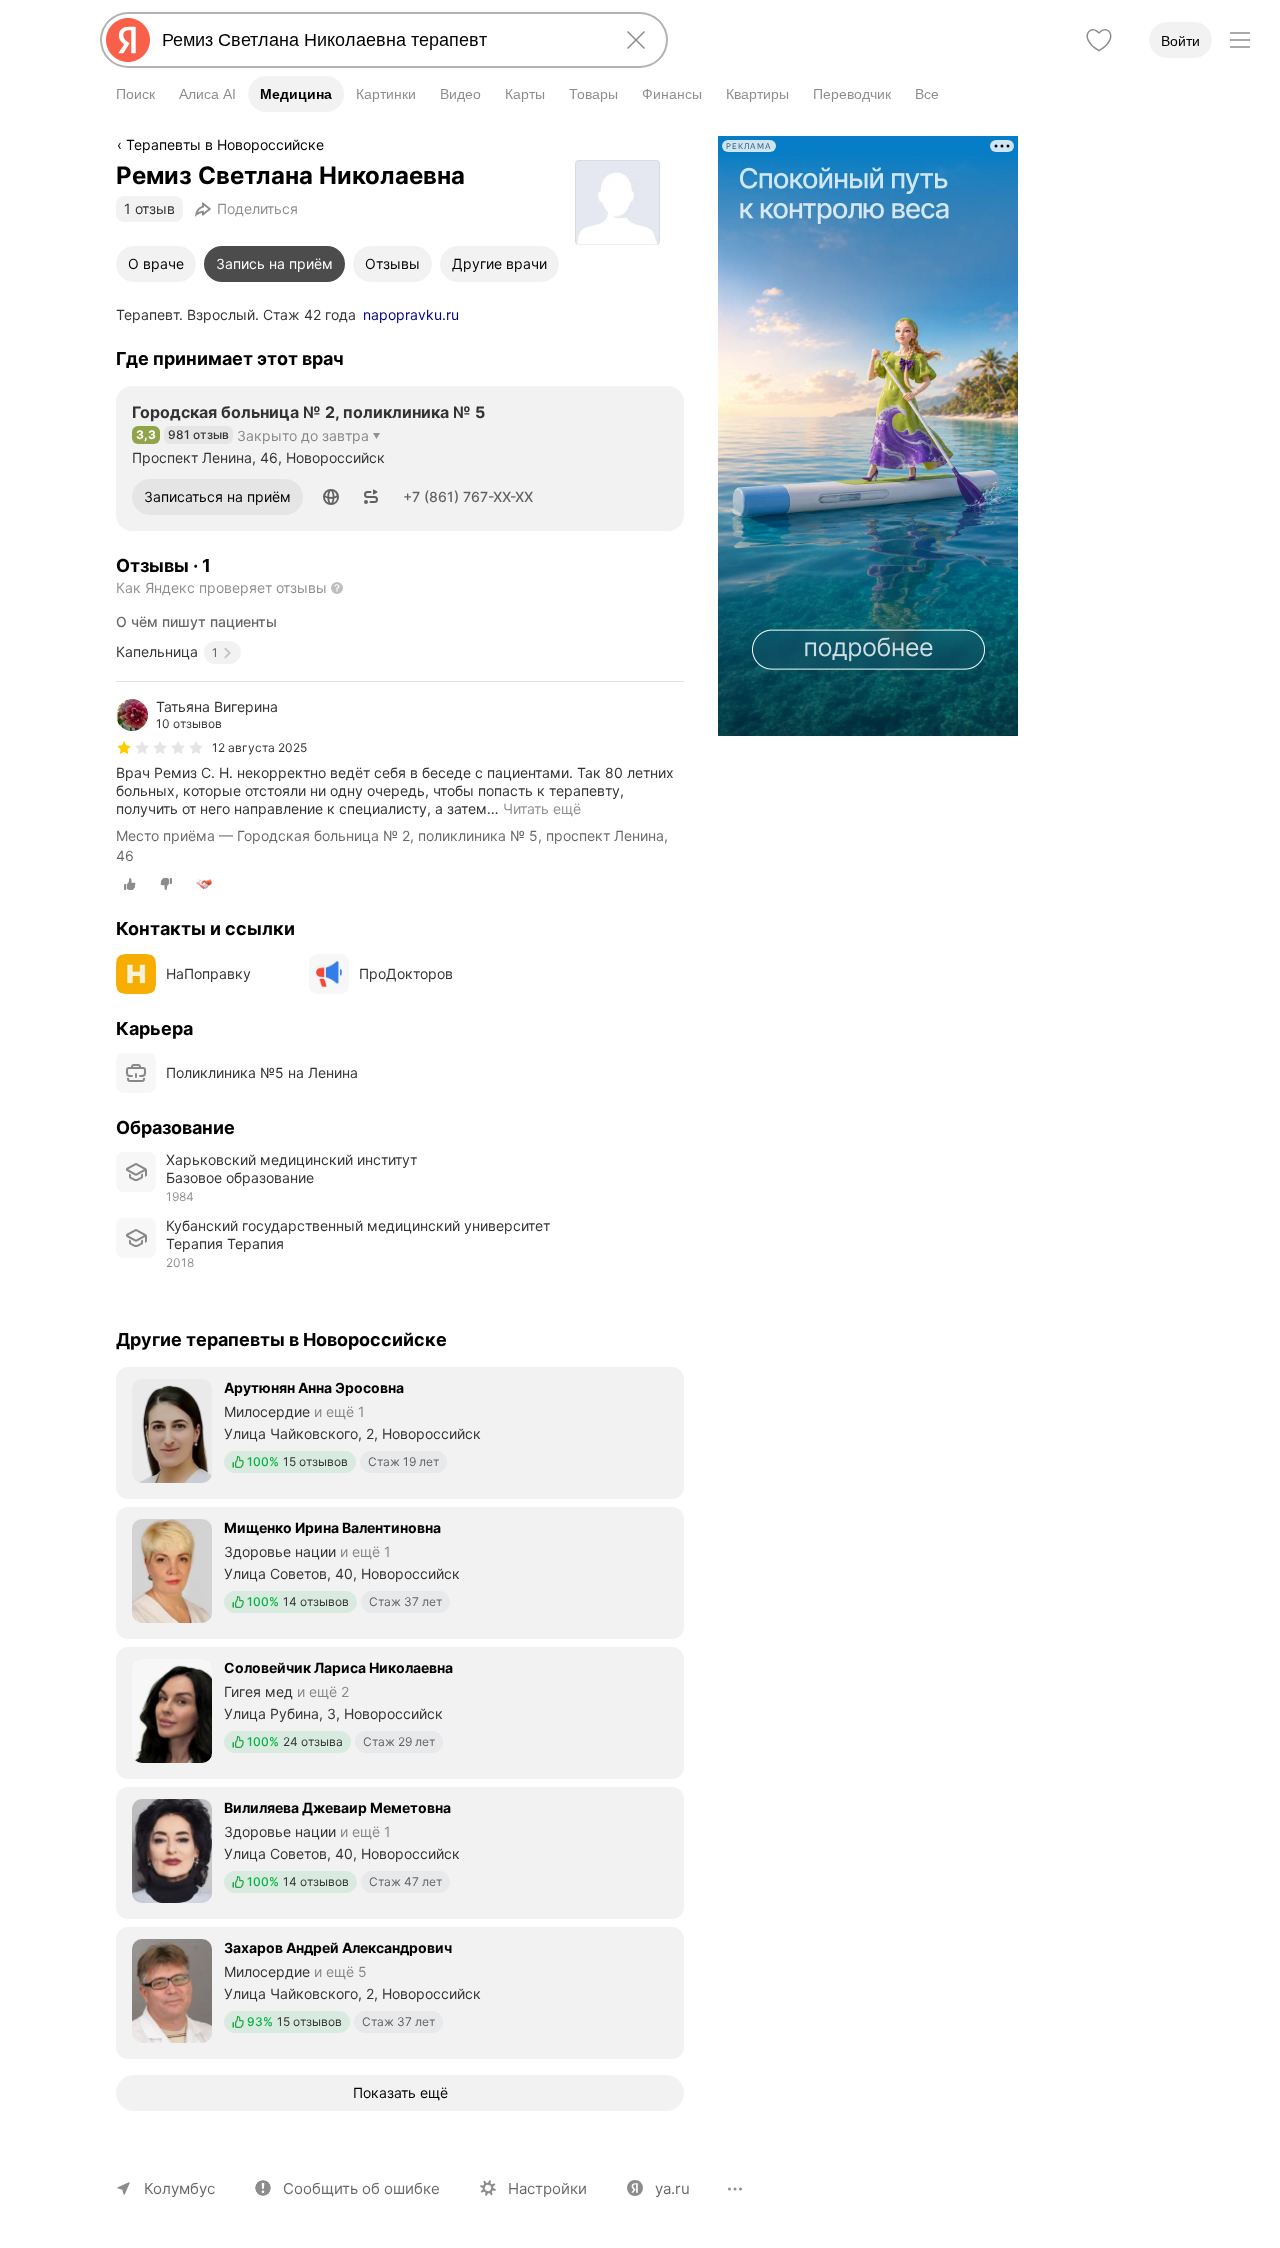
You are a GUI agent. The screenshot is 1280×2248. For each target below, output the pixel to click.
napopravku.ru (411, 314)
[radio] (130, 884)
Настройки (547, 2188)
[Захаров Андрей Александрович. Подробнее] (400, 1991)
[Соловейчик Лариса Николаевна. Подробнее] (400, 1711)
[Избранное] (1099, 40)
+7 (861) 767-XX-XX (468, 496)
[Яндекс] (128, 40)
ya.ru (672, 2188)
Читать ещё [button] (542, 808)
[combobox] (380, 40)
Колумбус (179, 2188)
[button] (331, 497)
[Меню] (1240, 40)
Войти (1180, 41)
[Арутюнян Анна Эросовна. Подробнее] (400, 1431)
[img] (160, 748)
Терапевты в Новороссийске (225, 144)
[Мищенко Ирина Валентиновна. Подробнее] (400, 1571)
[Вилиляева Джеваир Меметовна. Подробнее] (400, 1851)
